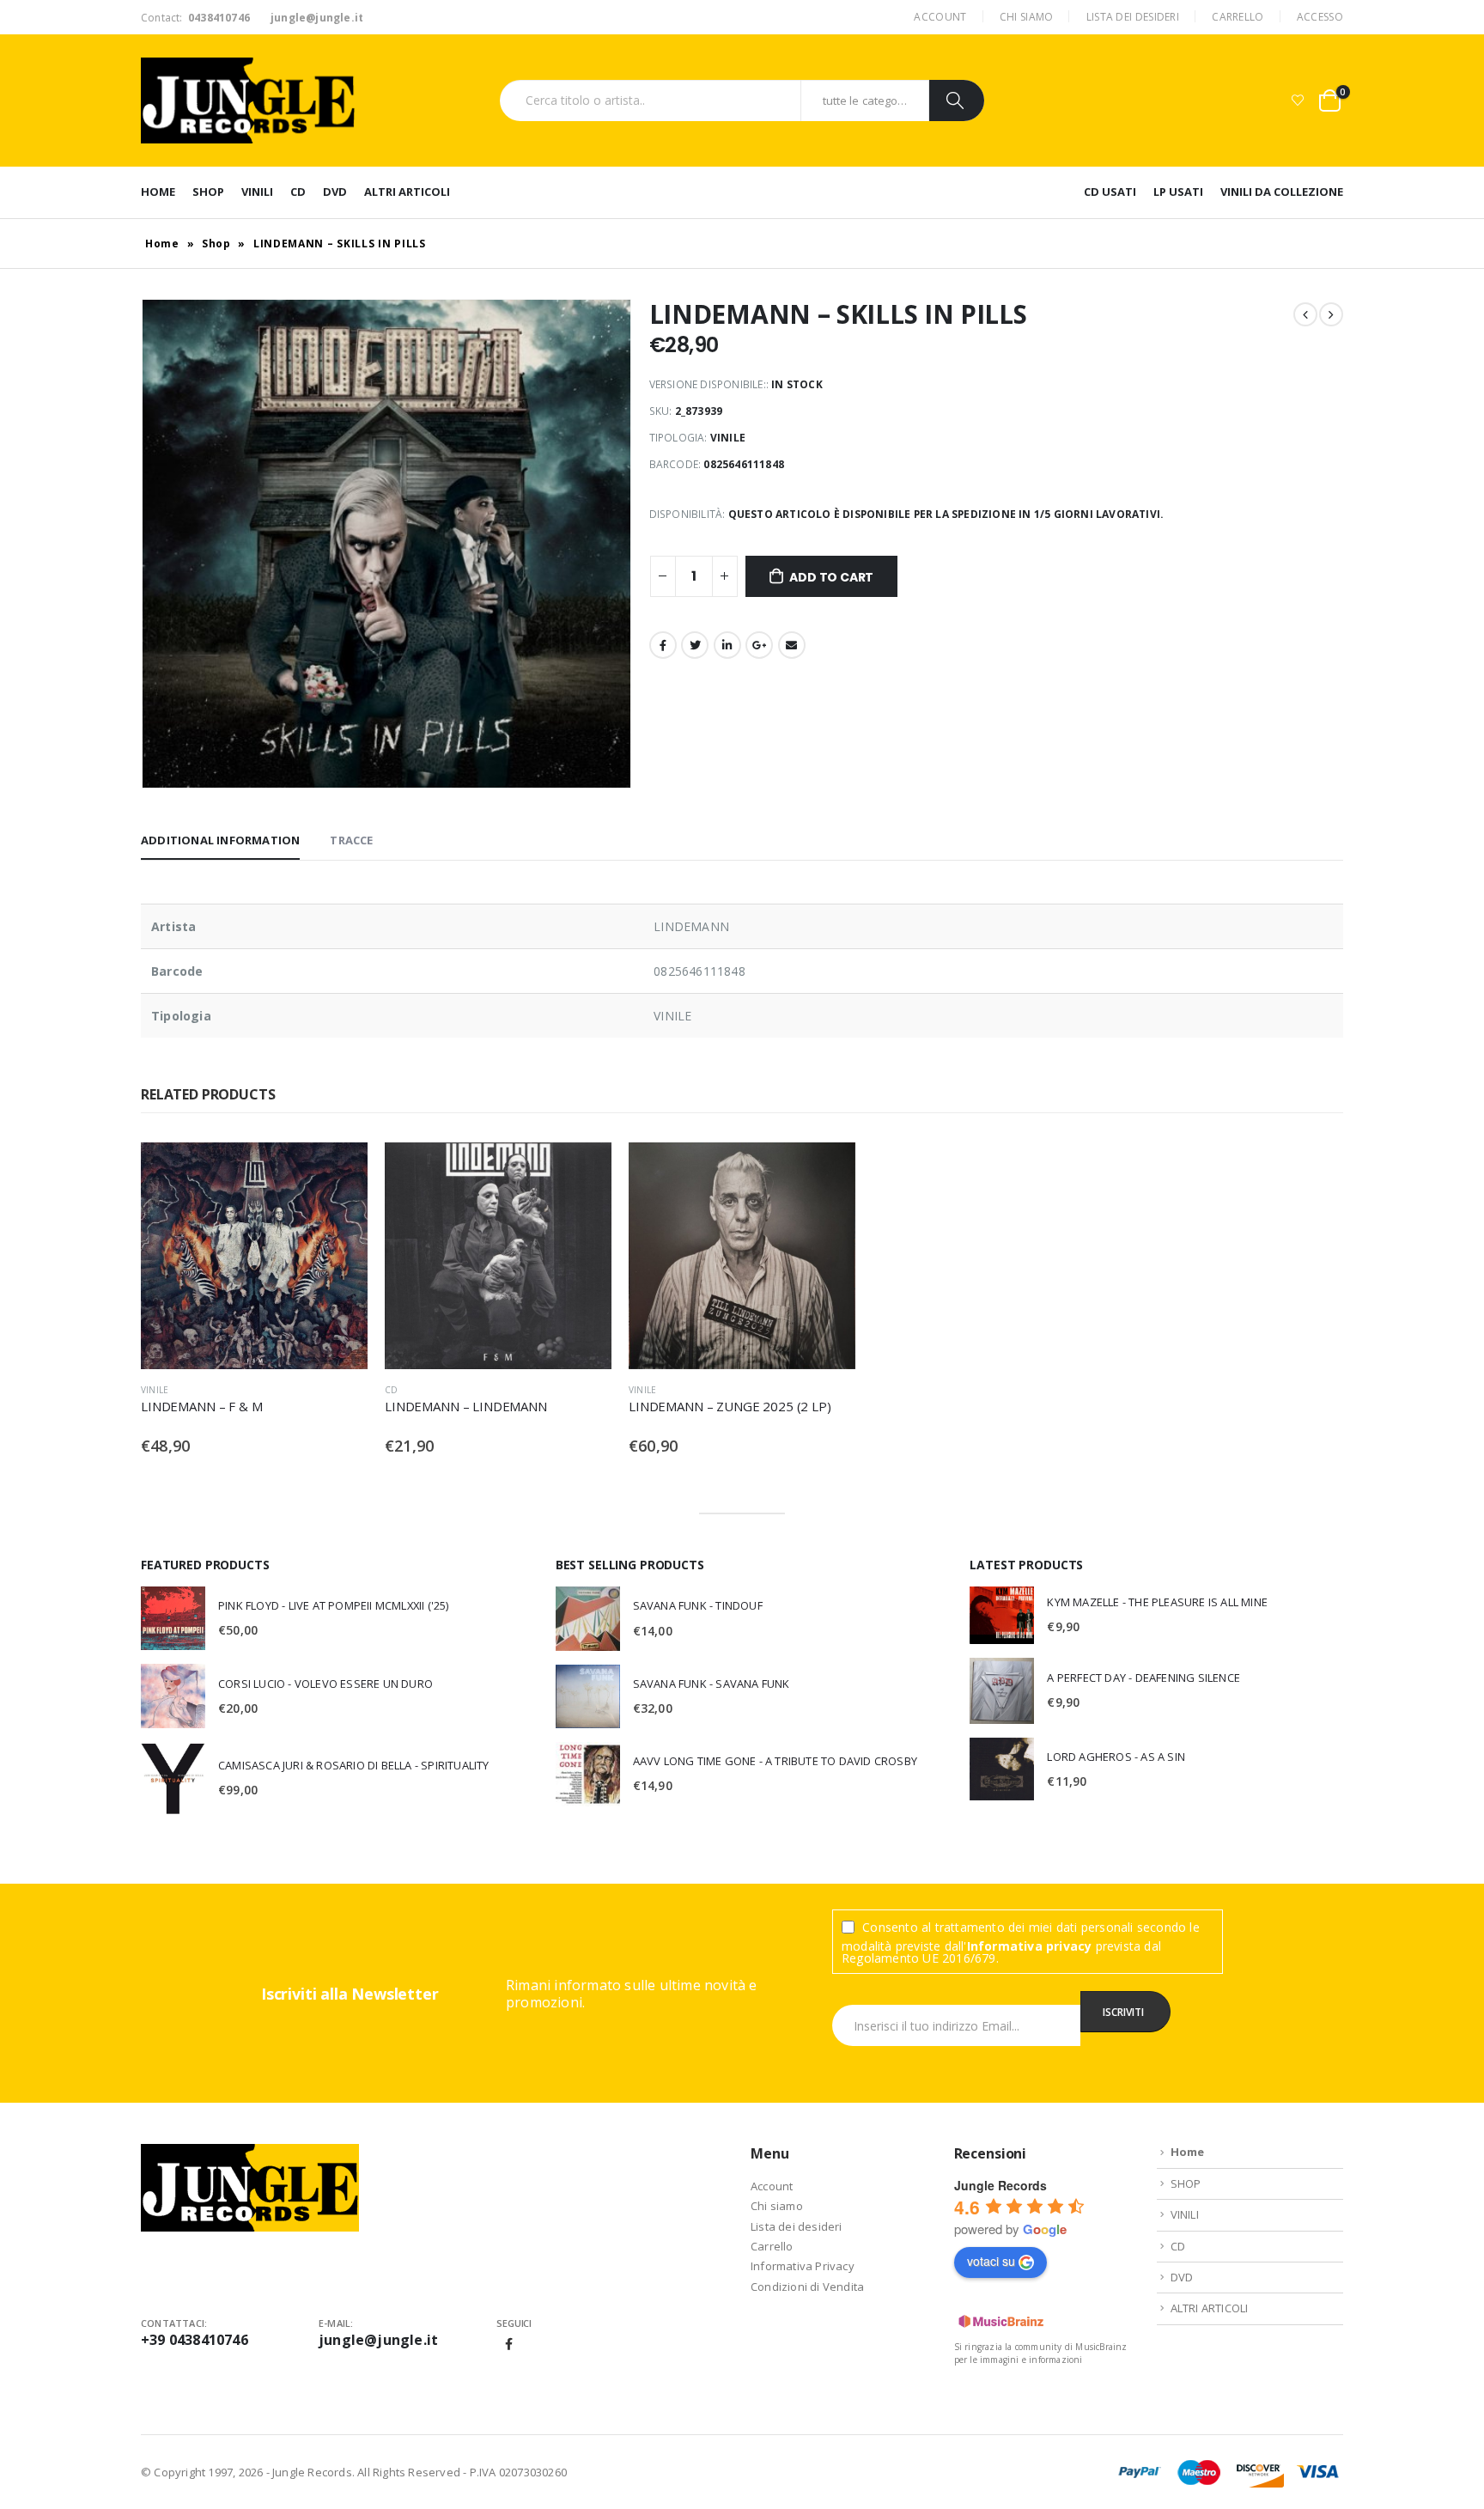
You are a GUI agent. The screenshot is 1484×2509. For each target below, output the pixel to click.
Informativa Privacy (803, 2266)
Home (158, 192)
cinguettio (695, 645)
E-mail (792, 645)
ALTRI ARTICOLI (407, 192)
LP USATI (1178, 192)
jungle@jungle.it (378, 2340)
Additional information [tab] (220, 840)
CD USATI (1110, 192)
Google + (759, 645)
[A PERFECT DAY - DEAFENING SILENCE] (1002, 1691)
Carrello (1238, 17)
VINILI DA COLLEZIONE (1282, 192)
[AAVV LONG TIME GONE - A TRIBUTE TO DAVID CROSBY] (588, 1774)
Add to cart (831, 577)
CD (298, 192)
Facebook (663, 645)
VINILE (155, 1390)
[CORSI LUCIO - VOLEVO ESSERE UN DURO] (173, 1696)
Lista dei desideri (1133, 17)
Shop (216, 244)
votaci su (991, 2261)
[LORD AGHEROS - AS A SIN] (1002, 1769)
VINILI (257, 192)
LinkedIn (727, 645)
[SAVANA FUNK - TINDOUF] (588, 1619)
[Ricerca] (957, 100)
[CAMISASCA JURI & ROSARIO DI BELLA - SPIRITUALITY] (173, 1778)
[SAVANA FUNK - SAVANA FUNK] (588, 1696)
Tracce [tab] (351, 840)
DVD (335, 192)
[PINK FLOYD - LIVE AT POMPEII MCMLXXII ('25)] (173, 1618)
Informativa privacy (1030, 1946)
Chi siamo (1027, 17)
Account (940, 17)
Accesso (1320, 17)
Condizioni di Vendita (807, 2287)
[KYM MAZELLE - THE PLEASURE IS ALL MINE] (1002, 1615)
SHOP (208, 192)
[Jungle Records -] (248, 100)
